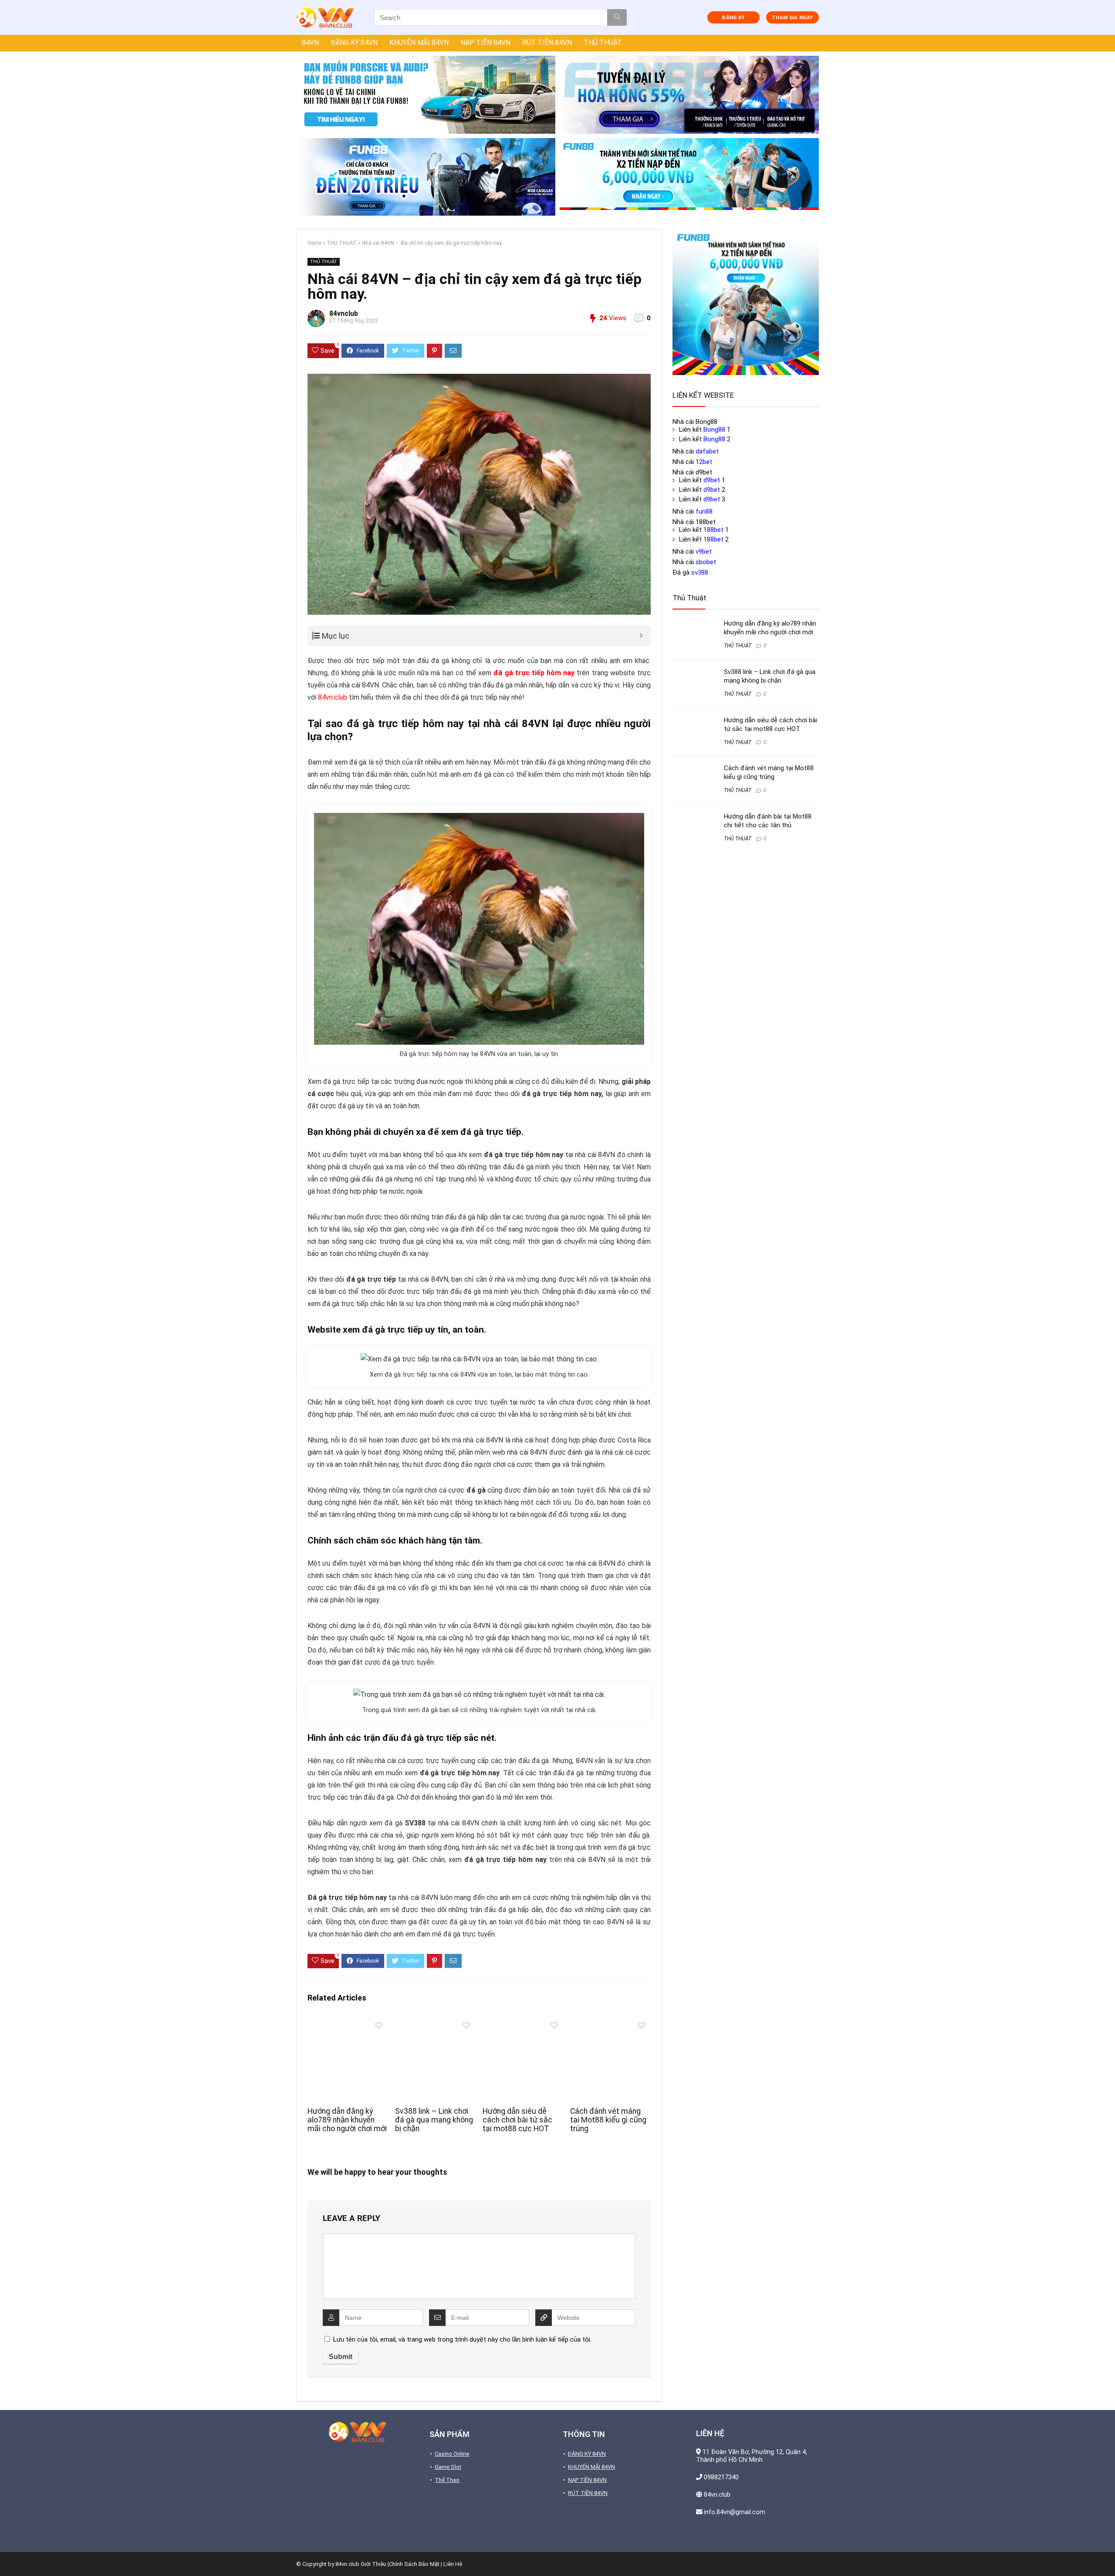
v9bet (704, 552)
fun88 (704, 511)
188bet (713, 530)
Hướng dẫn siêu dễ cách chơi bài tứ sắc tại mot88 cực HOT (517, 2120)
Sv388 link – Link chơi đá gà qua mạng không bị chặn (434, 2120)
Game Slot (448, 2467)
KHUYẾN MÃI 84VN (419, 42)
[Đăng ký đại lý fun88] (426, 95)
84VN (310, 42)
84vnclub (344, 313)
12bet (704, 462)
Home (314, 243)
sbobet (706, 562)
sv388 (700, 572)
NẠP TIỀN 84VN (485, 42)
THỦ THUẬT (603, 42)
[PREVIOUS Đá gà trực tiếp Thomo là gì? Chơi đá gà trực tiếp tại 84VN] (9, 2554)
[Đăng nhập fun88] (689, 177)
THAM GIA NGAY (792, 18)
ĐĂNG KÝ (733, 18)
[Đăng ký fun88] (746, 302)
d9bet (712, 480)
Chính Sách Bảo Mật (414, 2564)
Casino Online (452, 2454)
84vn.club (333, 697)
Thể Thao (447, 2480)
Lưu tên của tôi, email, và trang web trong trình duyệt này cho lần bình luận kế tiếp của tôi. (462, 2339)
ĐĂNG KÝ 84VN (354, 42)
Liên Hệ (453, 2564)
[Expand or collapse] (641, 636)
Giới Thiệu (373, 2564)
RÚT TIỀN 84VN (547, 42)
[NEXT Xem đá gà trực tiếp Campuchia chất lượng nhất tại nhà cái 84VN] (1106, 2554)
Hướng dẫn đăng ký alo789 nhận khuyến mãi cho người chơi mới (347, 2120)
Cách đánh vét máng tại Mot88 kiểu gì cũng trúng (608, 2120)
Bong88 (714, 430)
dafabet (707, 451)
